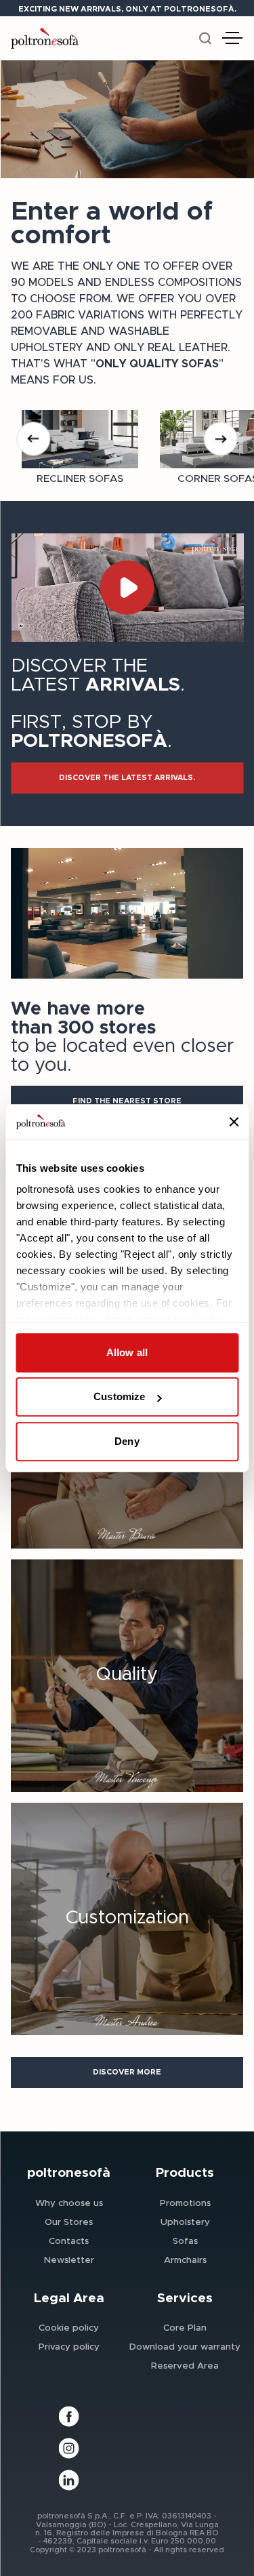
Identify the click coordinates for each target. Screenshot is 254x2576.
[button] (127, 778)
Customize (119, 1397)
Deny (127, 1441)
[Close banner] (234, 1122)
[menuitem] (69, 2203)
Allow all (127, 1352)
